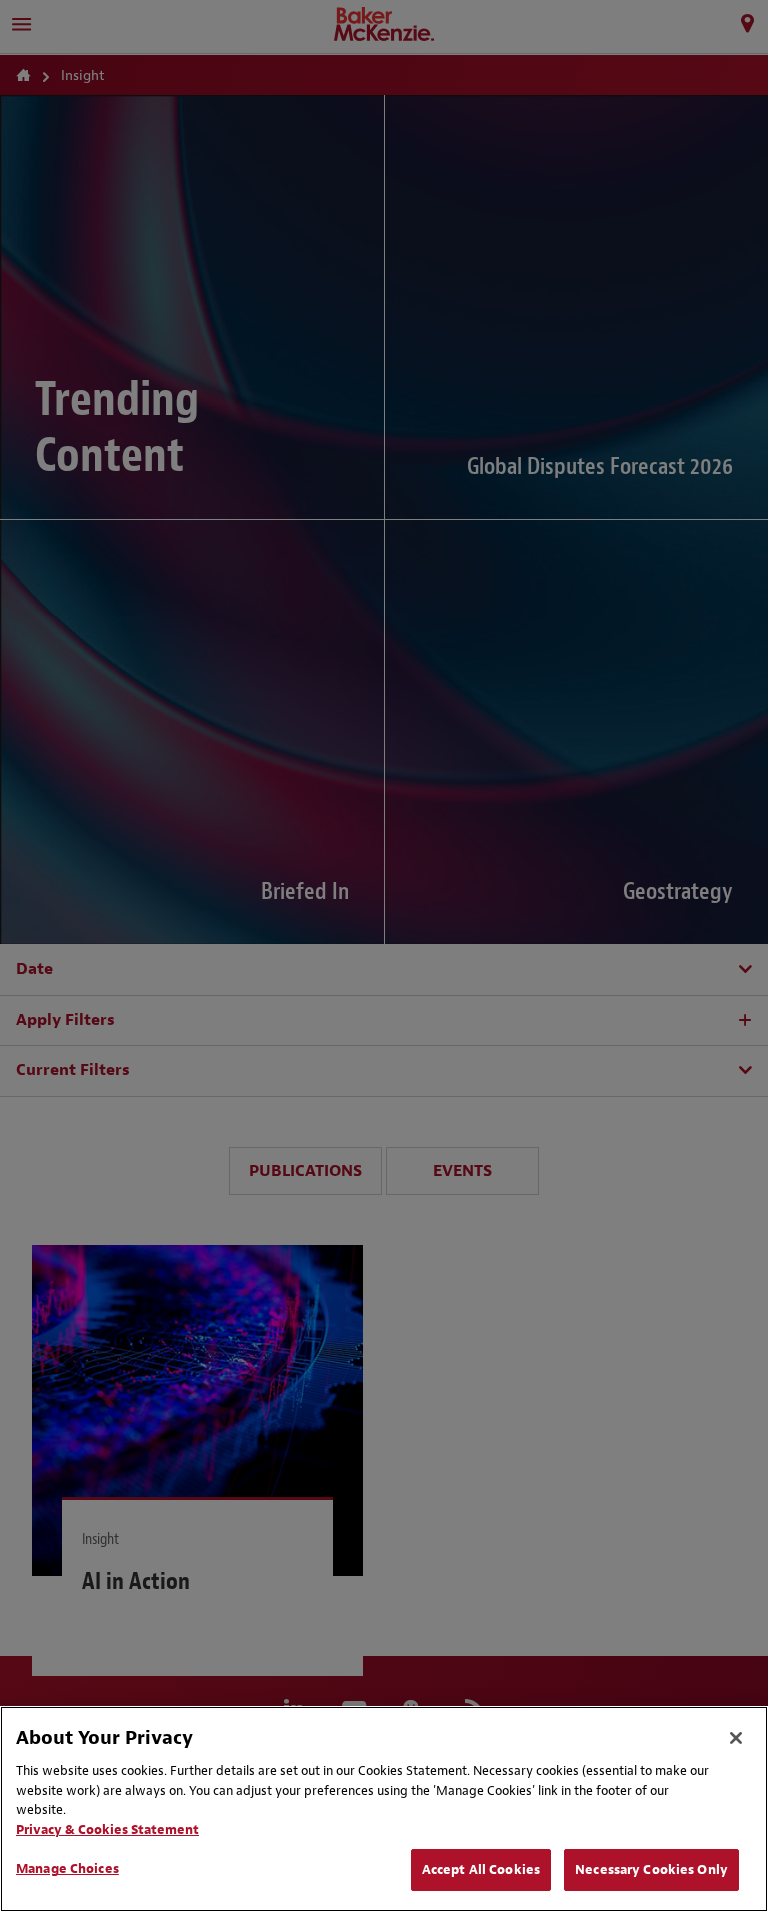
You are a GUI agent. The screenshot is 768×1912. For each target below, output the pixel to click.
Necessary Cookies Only (651, 1869)
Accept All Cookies (481, 1869)
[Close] (736, 1738)
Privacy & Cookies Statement (107, 1829)
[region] (384, 1809)
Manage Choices (67, 1868)
